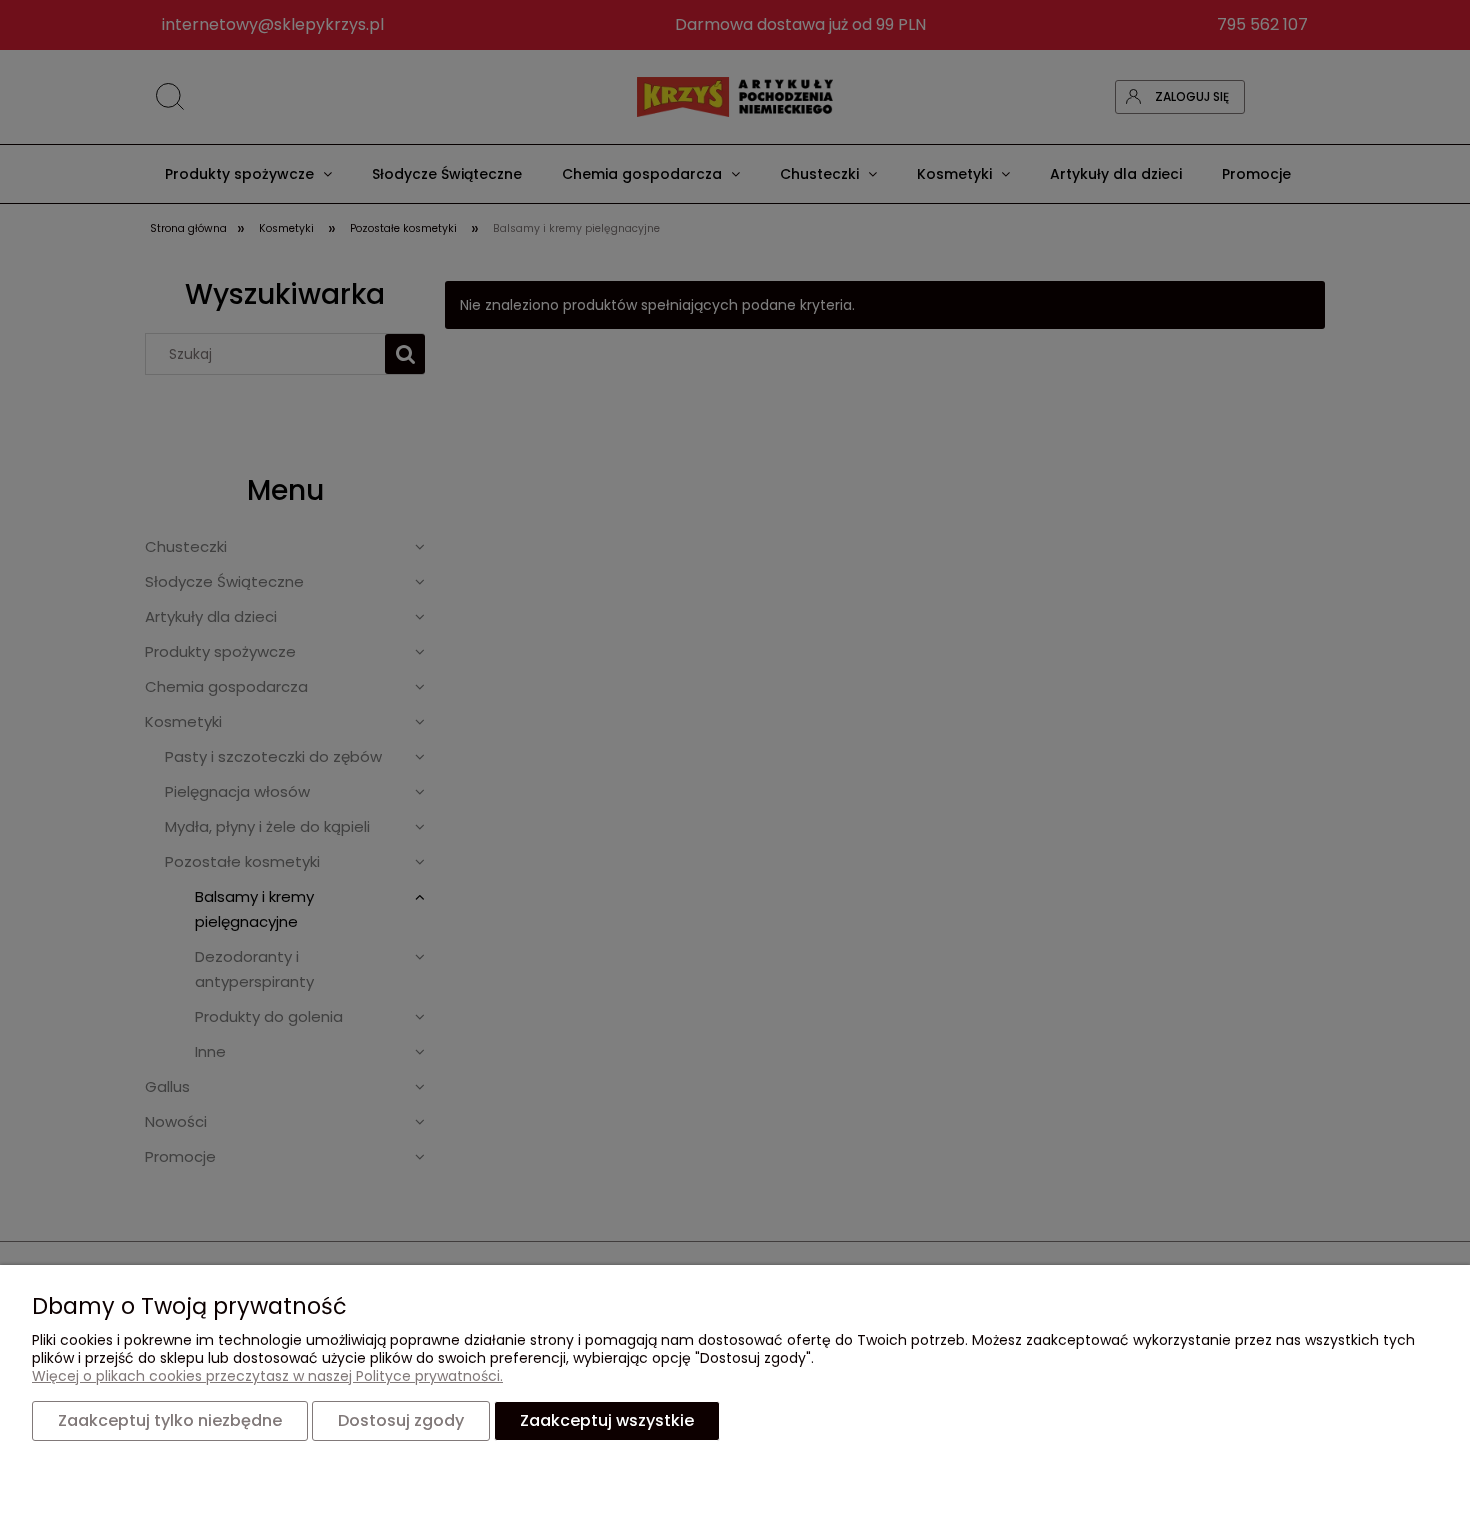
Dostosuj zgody (401, 1420)
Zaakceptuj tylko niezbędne (170, 1420)
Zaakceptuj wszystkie (607, 1420)
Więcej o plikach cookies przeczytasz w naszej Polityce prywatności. (267, 1376)
